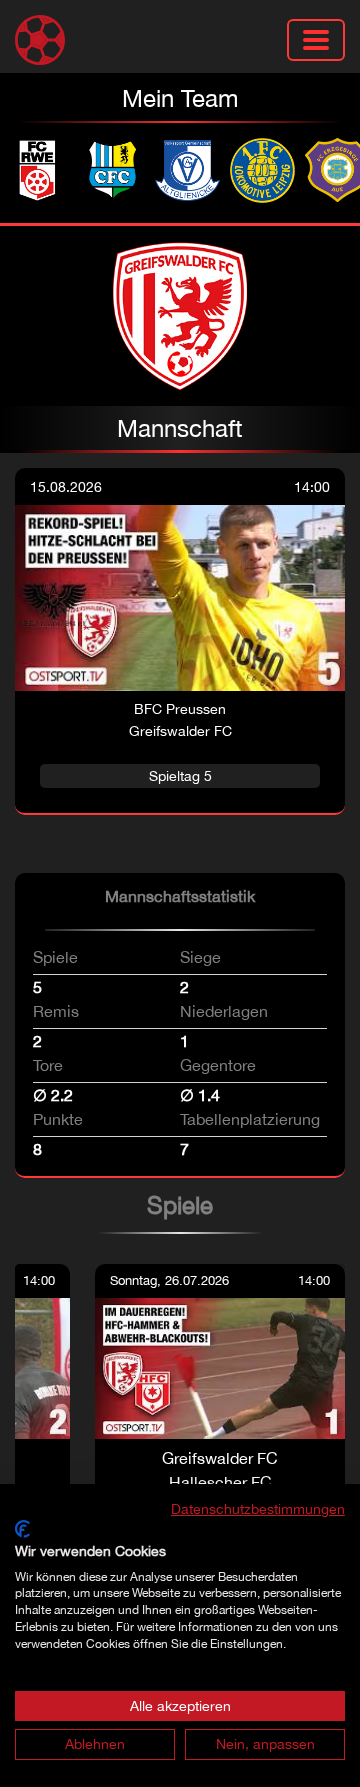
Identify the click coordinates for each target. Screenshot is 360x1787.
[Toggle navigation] (316, 40)
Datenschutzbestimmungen (258, 1509)
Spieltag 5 (180, 775)
